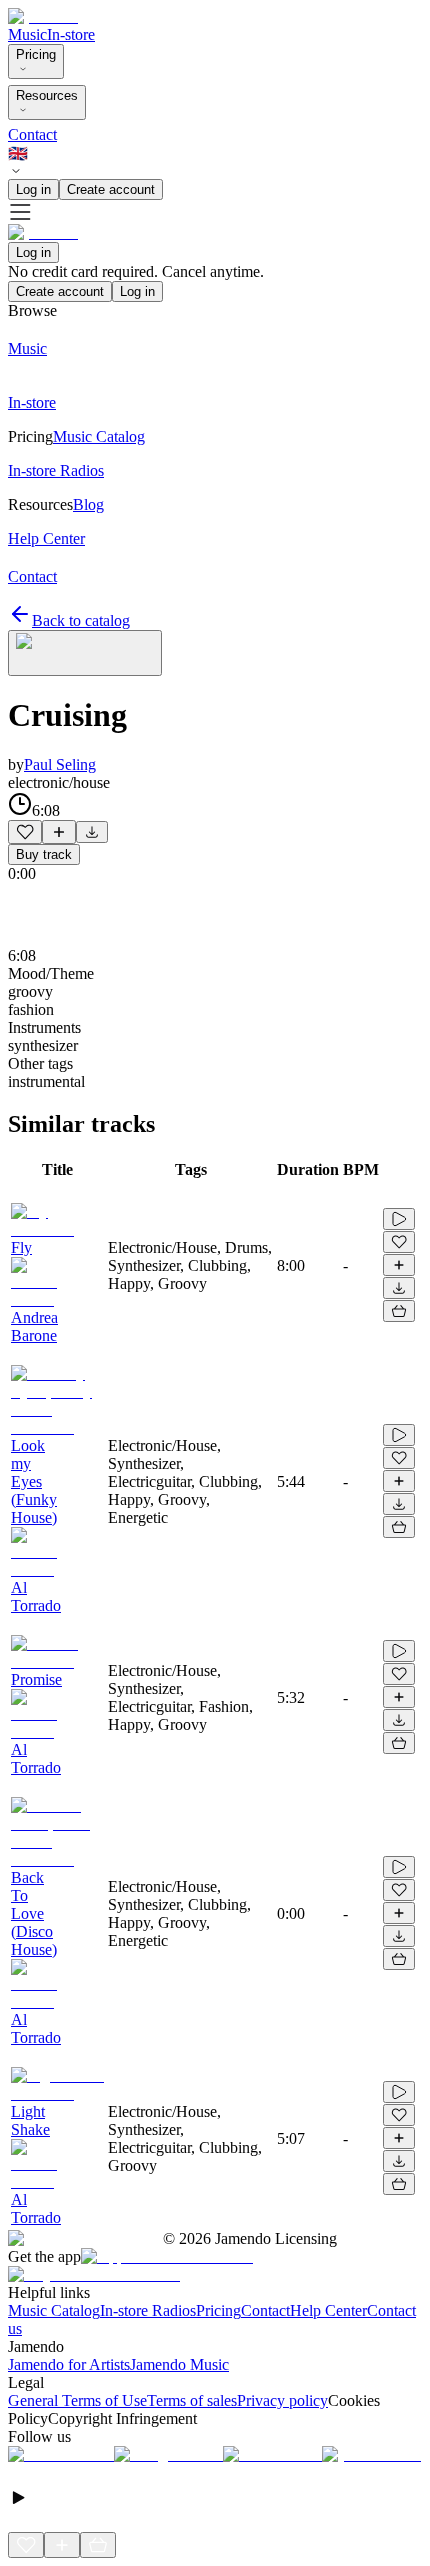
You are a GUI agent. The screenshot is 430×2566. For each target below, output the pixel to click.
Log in (33, 189)
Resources (47, 95)
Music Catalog (54, 2310)
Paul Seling (60, 764)
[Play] (85, 653)
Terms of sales (192, 2400)
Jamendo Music (179, 2364)
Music (27, 34)
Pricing (36, 54)
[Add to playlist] (59, 832)
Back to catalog (81, 620)
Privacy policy (282, 2400)
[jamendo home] (43, 16)
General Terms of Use (77, 2400)
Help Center (328, 2310)
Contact (32, 134)
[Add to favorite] (25, 832)
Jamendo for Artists (69, 2364)
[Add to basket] (399, 1311)
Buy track (44, 854)
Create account (111, 189)
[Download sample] (92, 832)
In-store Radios (148, 2310)
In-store (71, 34)
